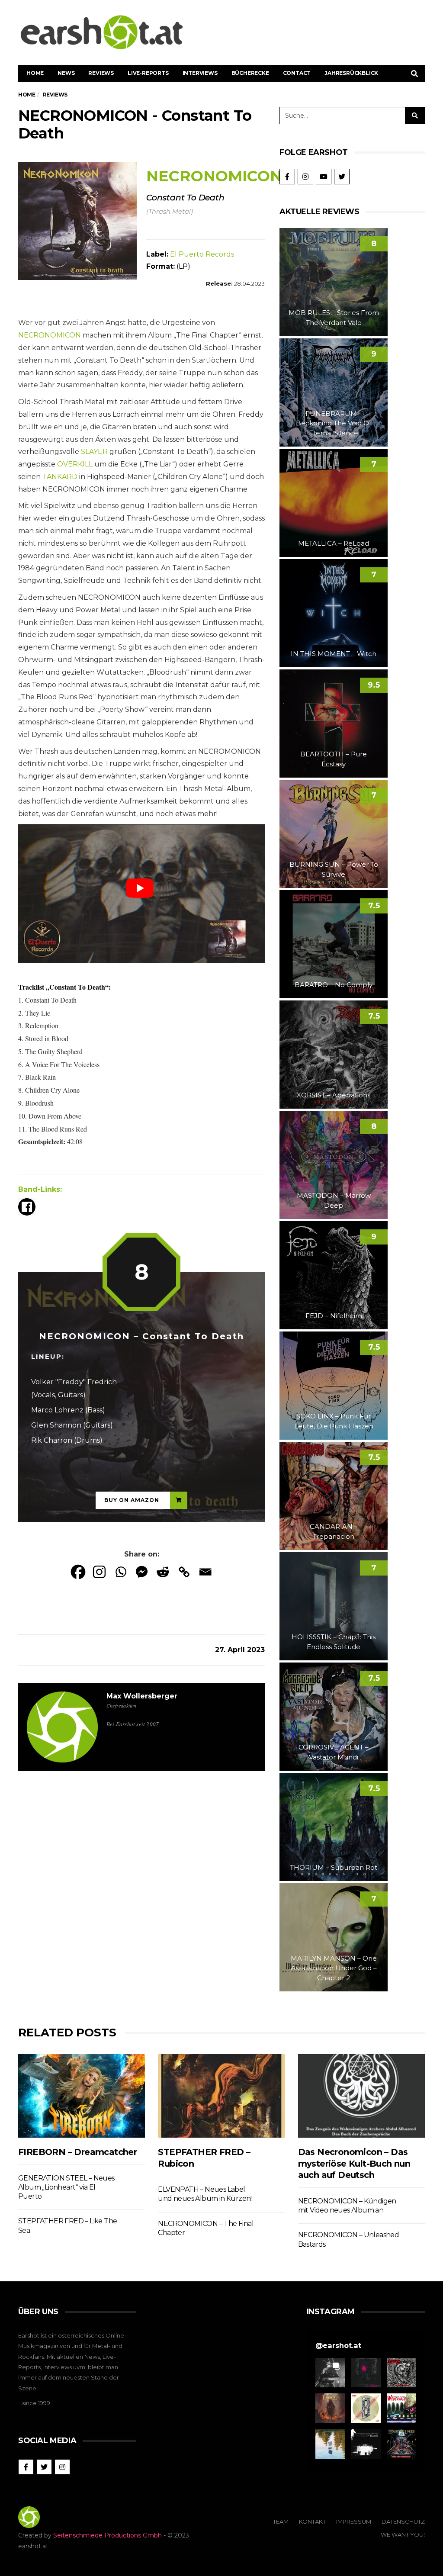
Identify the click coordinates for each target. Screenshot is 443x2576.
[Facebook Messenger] (142, 1572)
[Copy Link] (184, 1572)
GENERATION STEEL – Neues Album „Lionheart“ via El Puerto (66, 2187)
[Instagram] (99, 1572)
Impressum (354, 2521)
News (66, 73)
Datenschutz (403, 2521)
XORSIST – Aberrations (334, 1095)
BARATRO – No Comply (334, 985)
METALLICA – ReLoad (334, 543)
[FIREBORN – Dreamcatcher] (82, 2096)
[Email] (205, 1572)
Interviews (200, 73)
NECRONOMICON (50, 335)
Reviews (101, 73)
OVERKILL (75, 464)
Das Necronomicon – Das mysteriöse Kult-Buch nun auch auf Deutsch (354, 2163)
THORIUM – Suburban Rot (334, 1867)
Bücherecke (250, 73)
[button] (330, 2373)
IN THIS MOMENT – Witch (334, 654)
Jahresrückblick (351, 73)
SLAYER (94, 452)
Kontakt (312, 2521)
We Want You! (403, 2534)
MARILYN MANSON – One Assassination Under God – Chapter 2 (334, 1968)
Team (281, 2521)
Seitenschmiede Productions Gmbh (108, 2535)
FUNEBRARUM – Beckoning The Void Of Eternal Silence (334, 423)
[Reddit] (163, 1572)
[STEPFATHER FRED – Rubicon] (221, 2096)
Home (35, 73)
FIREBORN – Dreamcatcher (77, 2152)
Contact (297, 73)
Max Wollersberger (142, 1696)
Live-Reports (148, 73)
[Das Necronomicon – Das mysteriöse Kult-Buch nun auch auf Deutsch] (361, 2096)
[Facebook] (78, 1572)
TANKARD (60, 477)
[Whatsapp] (120, 1572)
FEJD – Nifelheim (334, 1316)
